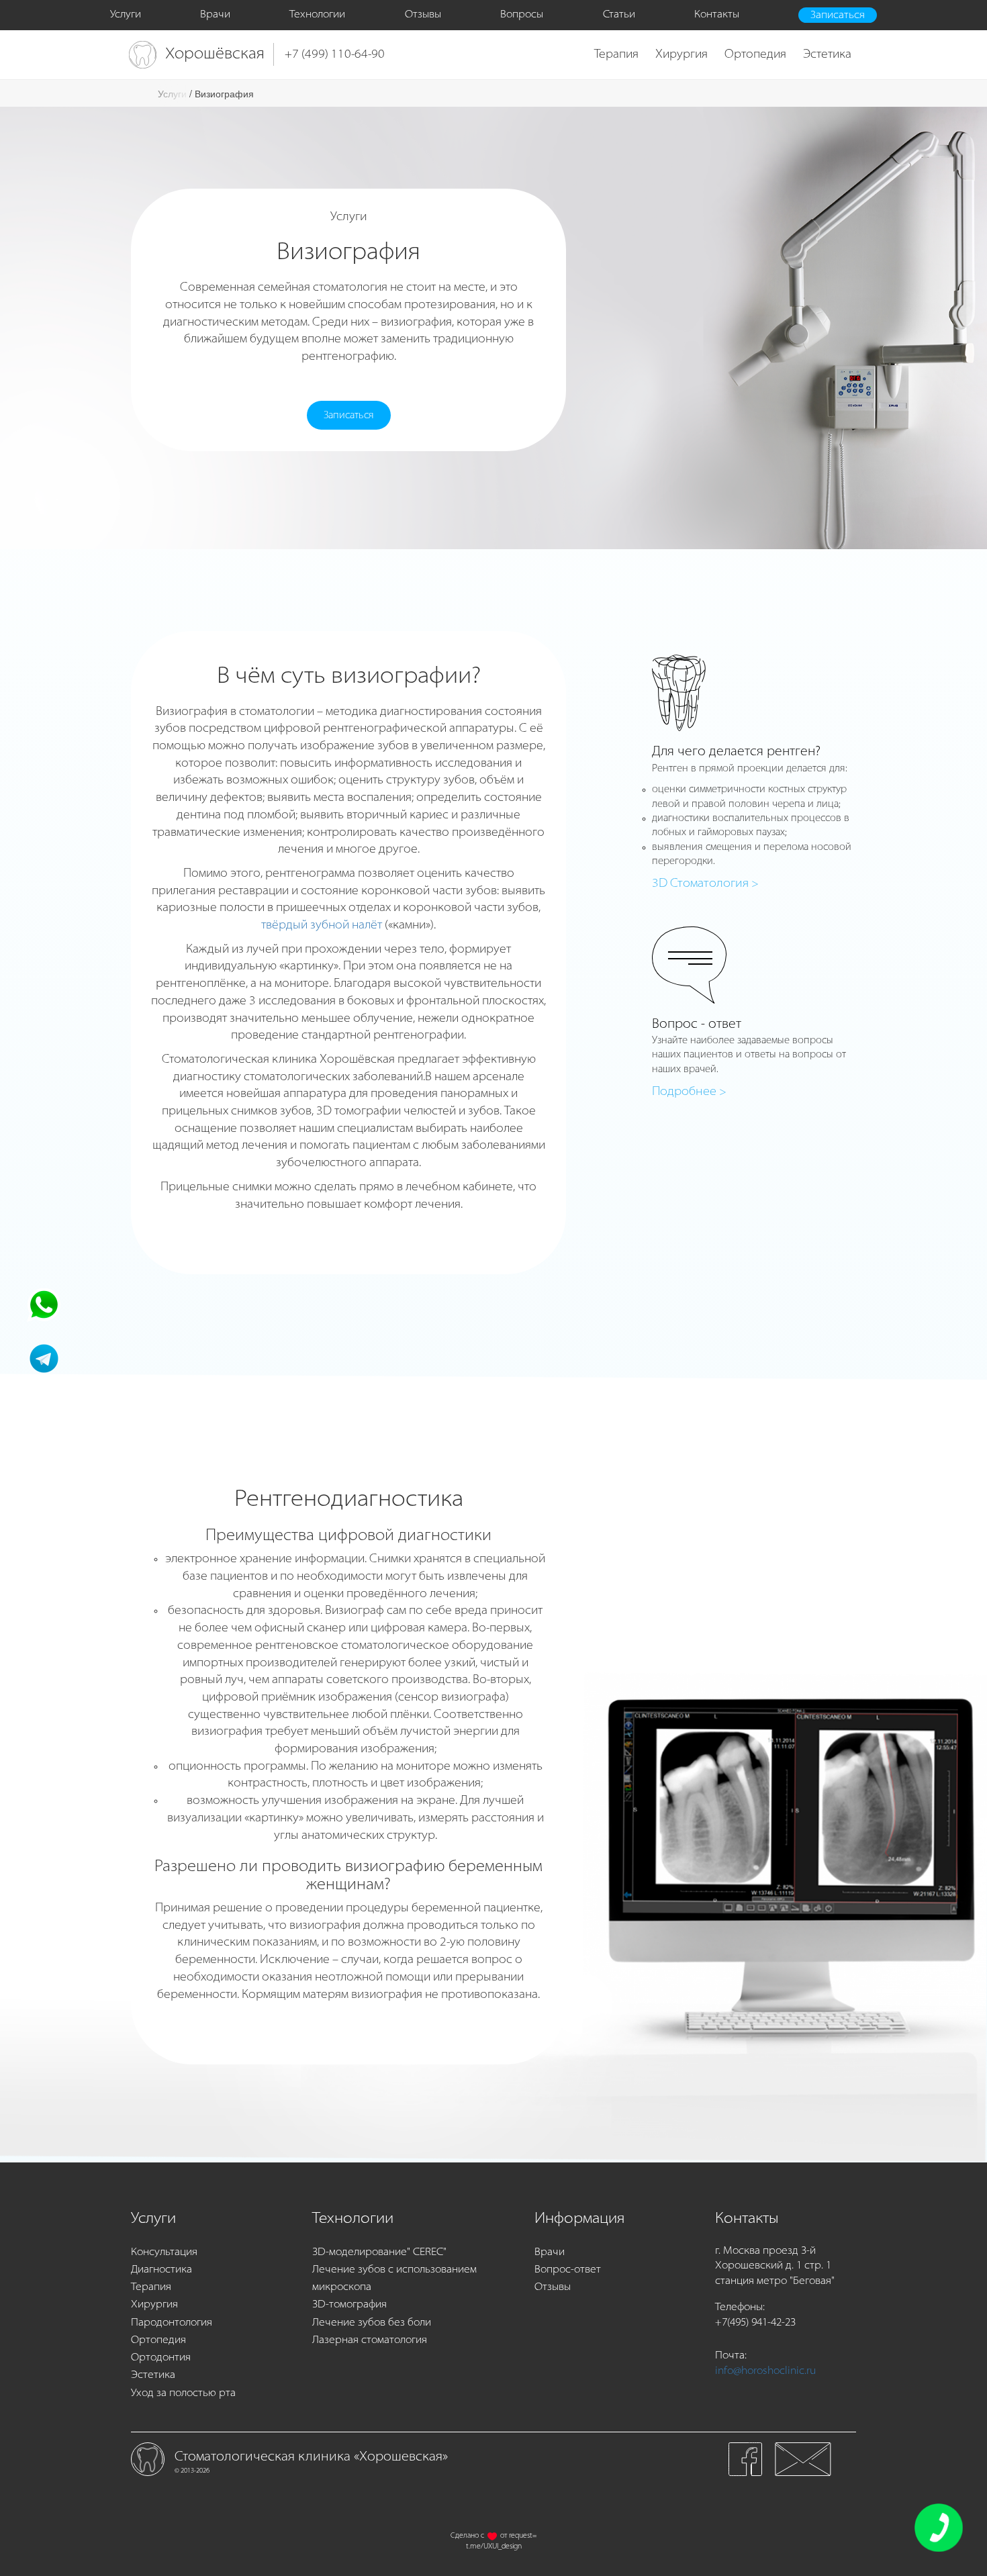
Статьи (619, 15)
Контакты (717, 15)
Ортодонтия (161, 2358)
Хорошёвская (215, 54)
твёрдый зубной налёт (322, 926)
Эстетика (827, 55)
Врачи (215, 15)
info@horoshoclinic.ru (765, 2371)
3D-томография (349, 2305)
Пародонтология (172, 2323)
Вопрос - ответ (697, 1024)
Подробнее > (689, 1092)
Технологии (317, 15)
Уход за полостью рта (183, 2393)
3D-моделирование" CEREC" (379, 2252)
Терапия (616, 55)
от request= (518, 2536)
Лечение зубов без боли (372, 2323)
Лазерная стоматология (370, 2340)
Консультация (164, 2252)
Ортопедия (755, 55)
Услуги (126, 15)
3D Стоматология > (705, 884)
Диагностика (161, 2270)
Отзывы (423, 15)
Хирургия (681, 55)
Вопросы (522, 15)
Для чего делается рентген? (736, 752)
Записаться (838, 15)
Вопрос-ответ (568, 2270)
